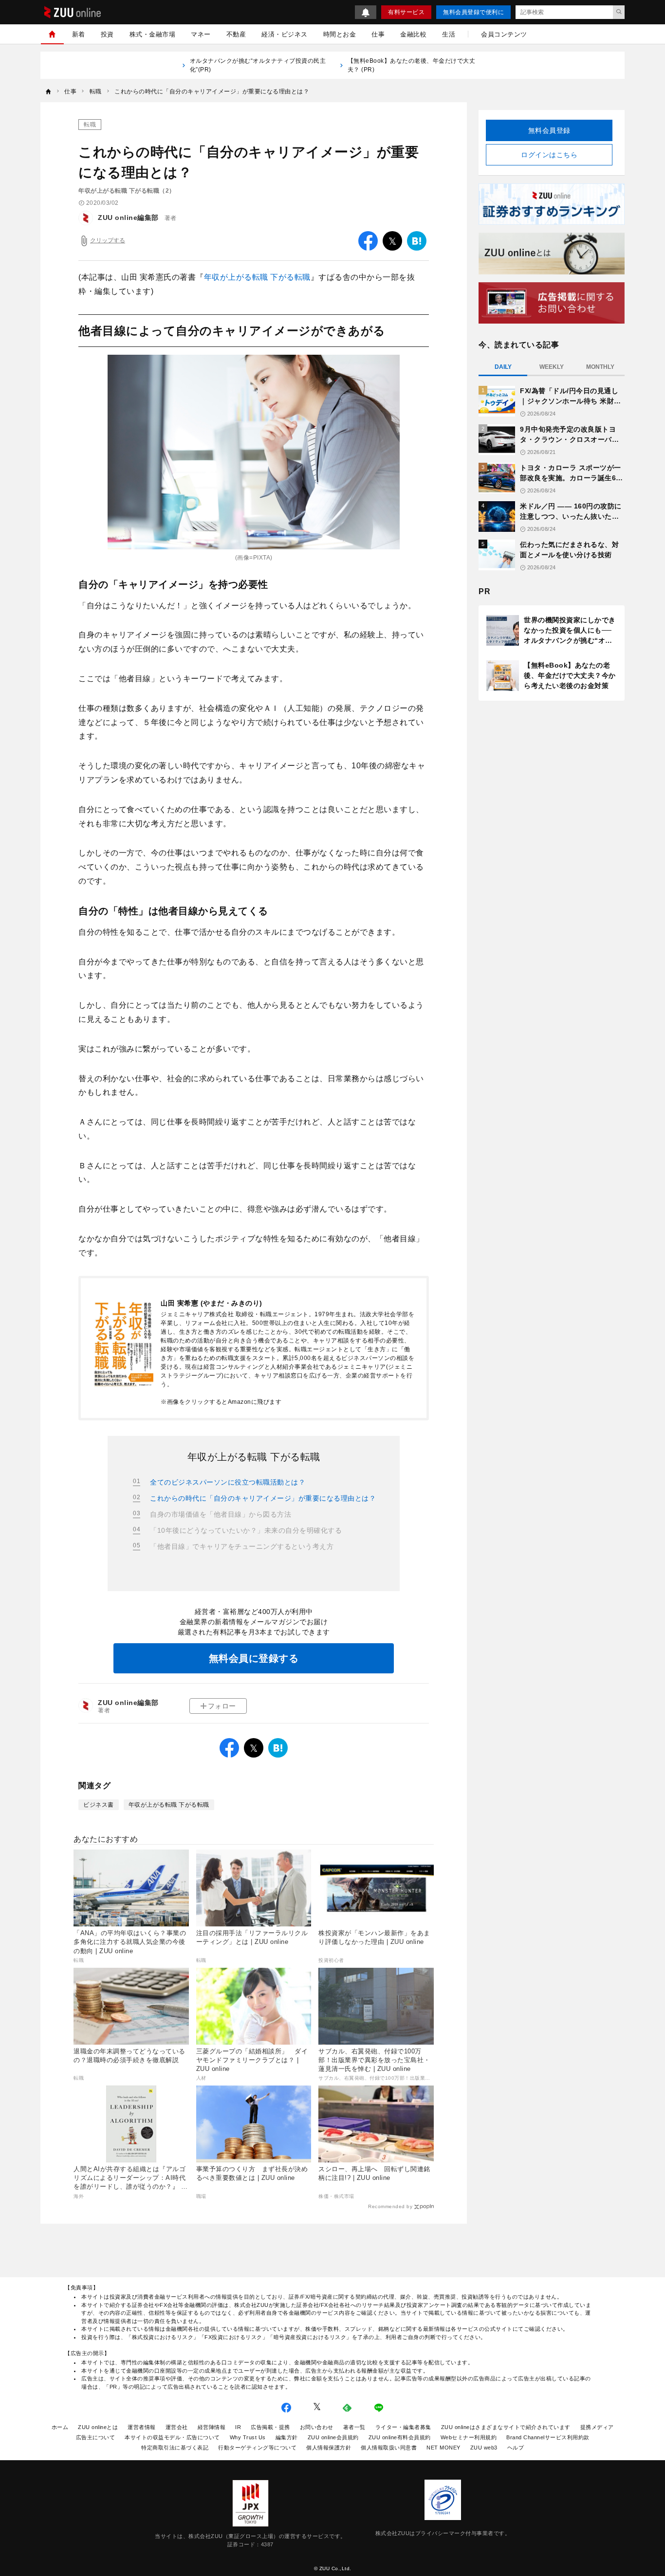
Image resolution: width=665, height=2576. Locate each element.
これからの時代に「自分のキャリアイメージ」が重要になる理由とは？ (263, 1498)
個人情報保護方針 (329, 2448)
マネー (201, 34)
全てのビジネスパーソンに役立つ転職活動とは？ (228, 1482)
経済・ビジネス (285, 34)
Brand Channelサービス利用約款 (548, 2437)
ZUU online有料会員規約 (400, 2437)
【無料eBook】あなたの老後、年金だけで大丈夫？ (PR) (412, 65)
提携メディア (597, 2427)
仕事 (378, 34)
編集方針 (287, 2437)
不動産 (236, 34)
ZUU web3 (484, 2448)
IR (238, 2427)
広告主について (96, 2437)
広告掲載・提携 (270, 2427)
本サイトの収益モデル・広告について (172, 2437)
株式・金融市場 (153, 34)
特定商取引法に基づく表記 (175, 2448)
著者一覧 (354, 2427)
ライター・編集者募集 (403, 2427)
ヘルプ (516, 2448)
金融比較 (413, 34)
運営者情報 (142, 2427)
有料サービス (406, 12)
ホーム (60, 2427)
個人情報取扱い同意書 (389, 2448)
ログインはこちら (549, 155)
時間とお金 (340, 34)
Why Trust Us (248, 2437)
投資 (107, 34)
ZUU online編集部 (128, 218)
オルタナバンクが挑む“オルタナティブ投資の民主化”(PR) (258, 65)
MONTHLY (600, 367)
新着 (79, 34)
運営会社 (177, 2427)
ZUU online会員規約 (333, 2437)
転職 (90, 125)
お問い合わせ (317, 2427)
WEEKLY (552, 367)
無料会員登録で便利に (473, 12)
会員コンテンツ (504, 34)
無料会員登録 (549, 130)
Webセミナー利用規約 (469, 2437)
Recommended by (390, 2206)
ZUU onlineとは (98, 2427)
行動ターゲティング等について (257, 2448)
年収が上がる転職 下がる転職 (257, 277)
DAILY (503, 367)
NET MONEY (443, 2448)
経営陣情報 (212, 2427)
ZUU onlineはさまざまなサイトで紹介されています (506, 2427)
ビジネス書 (99, 1805)
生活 (449, 34)
